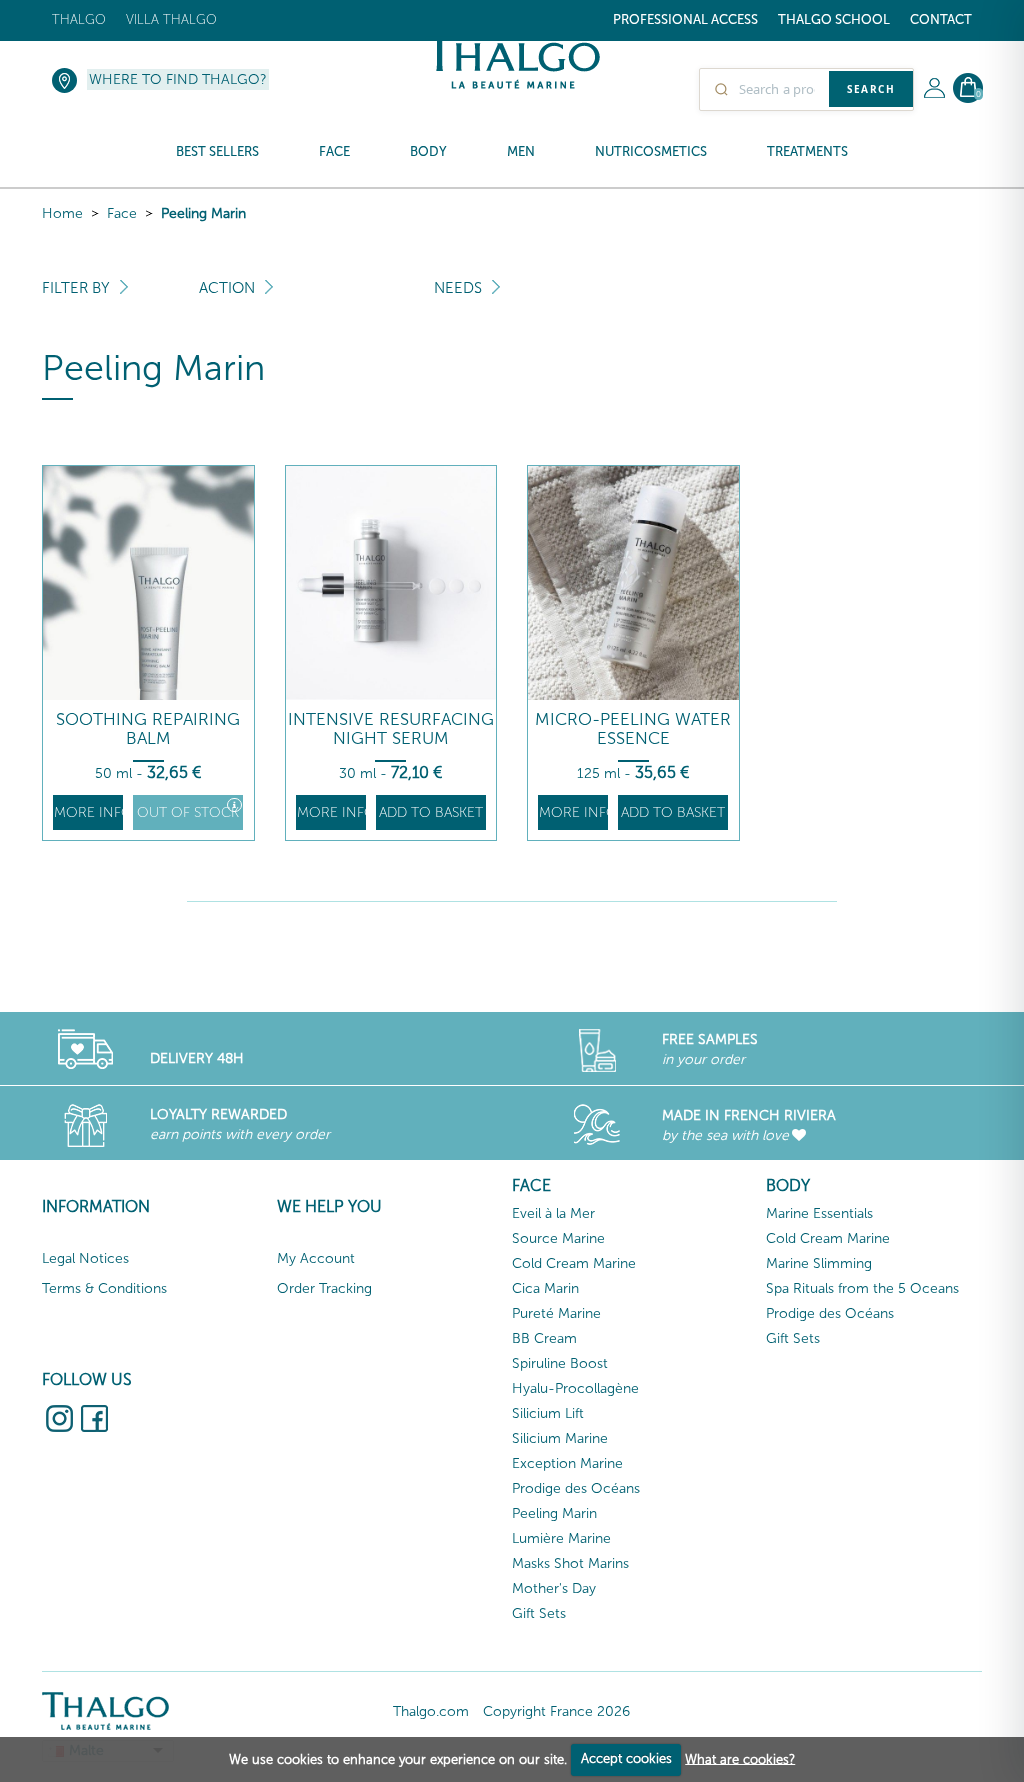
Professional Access (685, 19)
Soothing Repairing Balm (148, 728)
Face (122, 213)
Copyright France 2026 (556, 1711)
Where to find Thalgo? (178, 79)
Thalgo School (834, 19)
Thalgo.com (431, 1711)
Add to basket (431, 812)
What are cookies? (740, 1758)
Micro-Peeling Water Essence (633, 728)
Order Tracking (324, 1288)
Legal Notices (85, 1258)
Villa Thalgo (171, 19)
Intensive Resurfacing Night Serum (391, 728)
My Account (316, 1258)
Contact (941, 19)
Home (62, 213)
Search (871, 89)
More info (88, 812)
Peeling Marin (203, 213)
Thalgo (79, 19)
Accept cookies (626, 1758)
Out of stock (188, 812)
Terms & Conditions (104, 1288)
